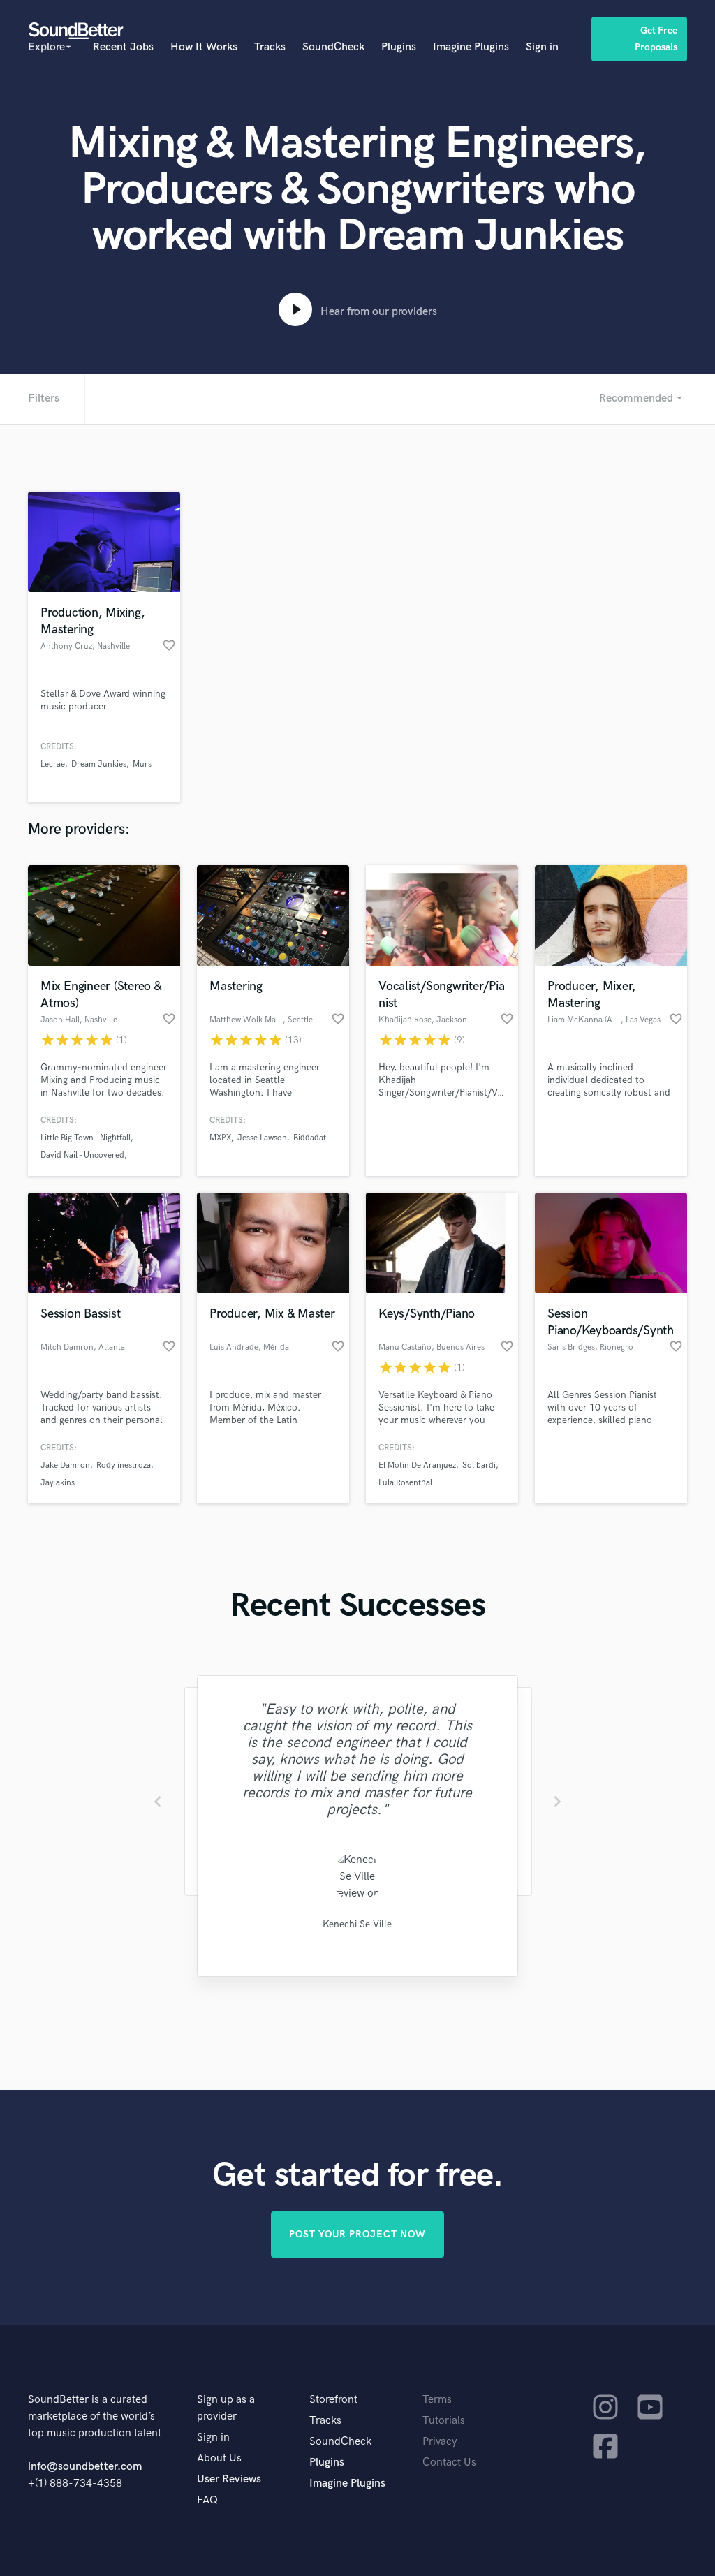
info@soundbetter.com (85, 2467)
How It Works (204, 47)
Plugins (399, 47)
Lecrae (53, 764)
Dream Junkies (99, 764)
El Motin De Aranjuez (417, 1465)
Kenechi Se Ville (357, 1924)
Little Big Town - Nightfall (86, 1138)
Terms (437, 2400)
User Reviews (229, 2479)
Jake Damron (65, 1465)
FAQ (207, 2500)
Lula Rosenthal (405, 1483)
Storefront (333, 2400)
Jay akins (58, 1483)
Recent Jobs (123, 47)
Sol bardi (479, 1465)
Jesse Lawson (262, 1138)
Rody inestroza (124, 1465)
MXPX (220, 1138)
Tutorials (444, 2421)
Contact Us (449, 2463)
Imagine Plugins (471, 47)
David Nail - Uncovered (82, 1155)
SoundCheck (333, 47)
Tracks (270, 47)
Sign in (542, 47)
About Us (219, 2458)
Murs (142, 764)
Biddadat (310, 1138)
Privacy (440, 2442)
